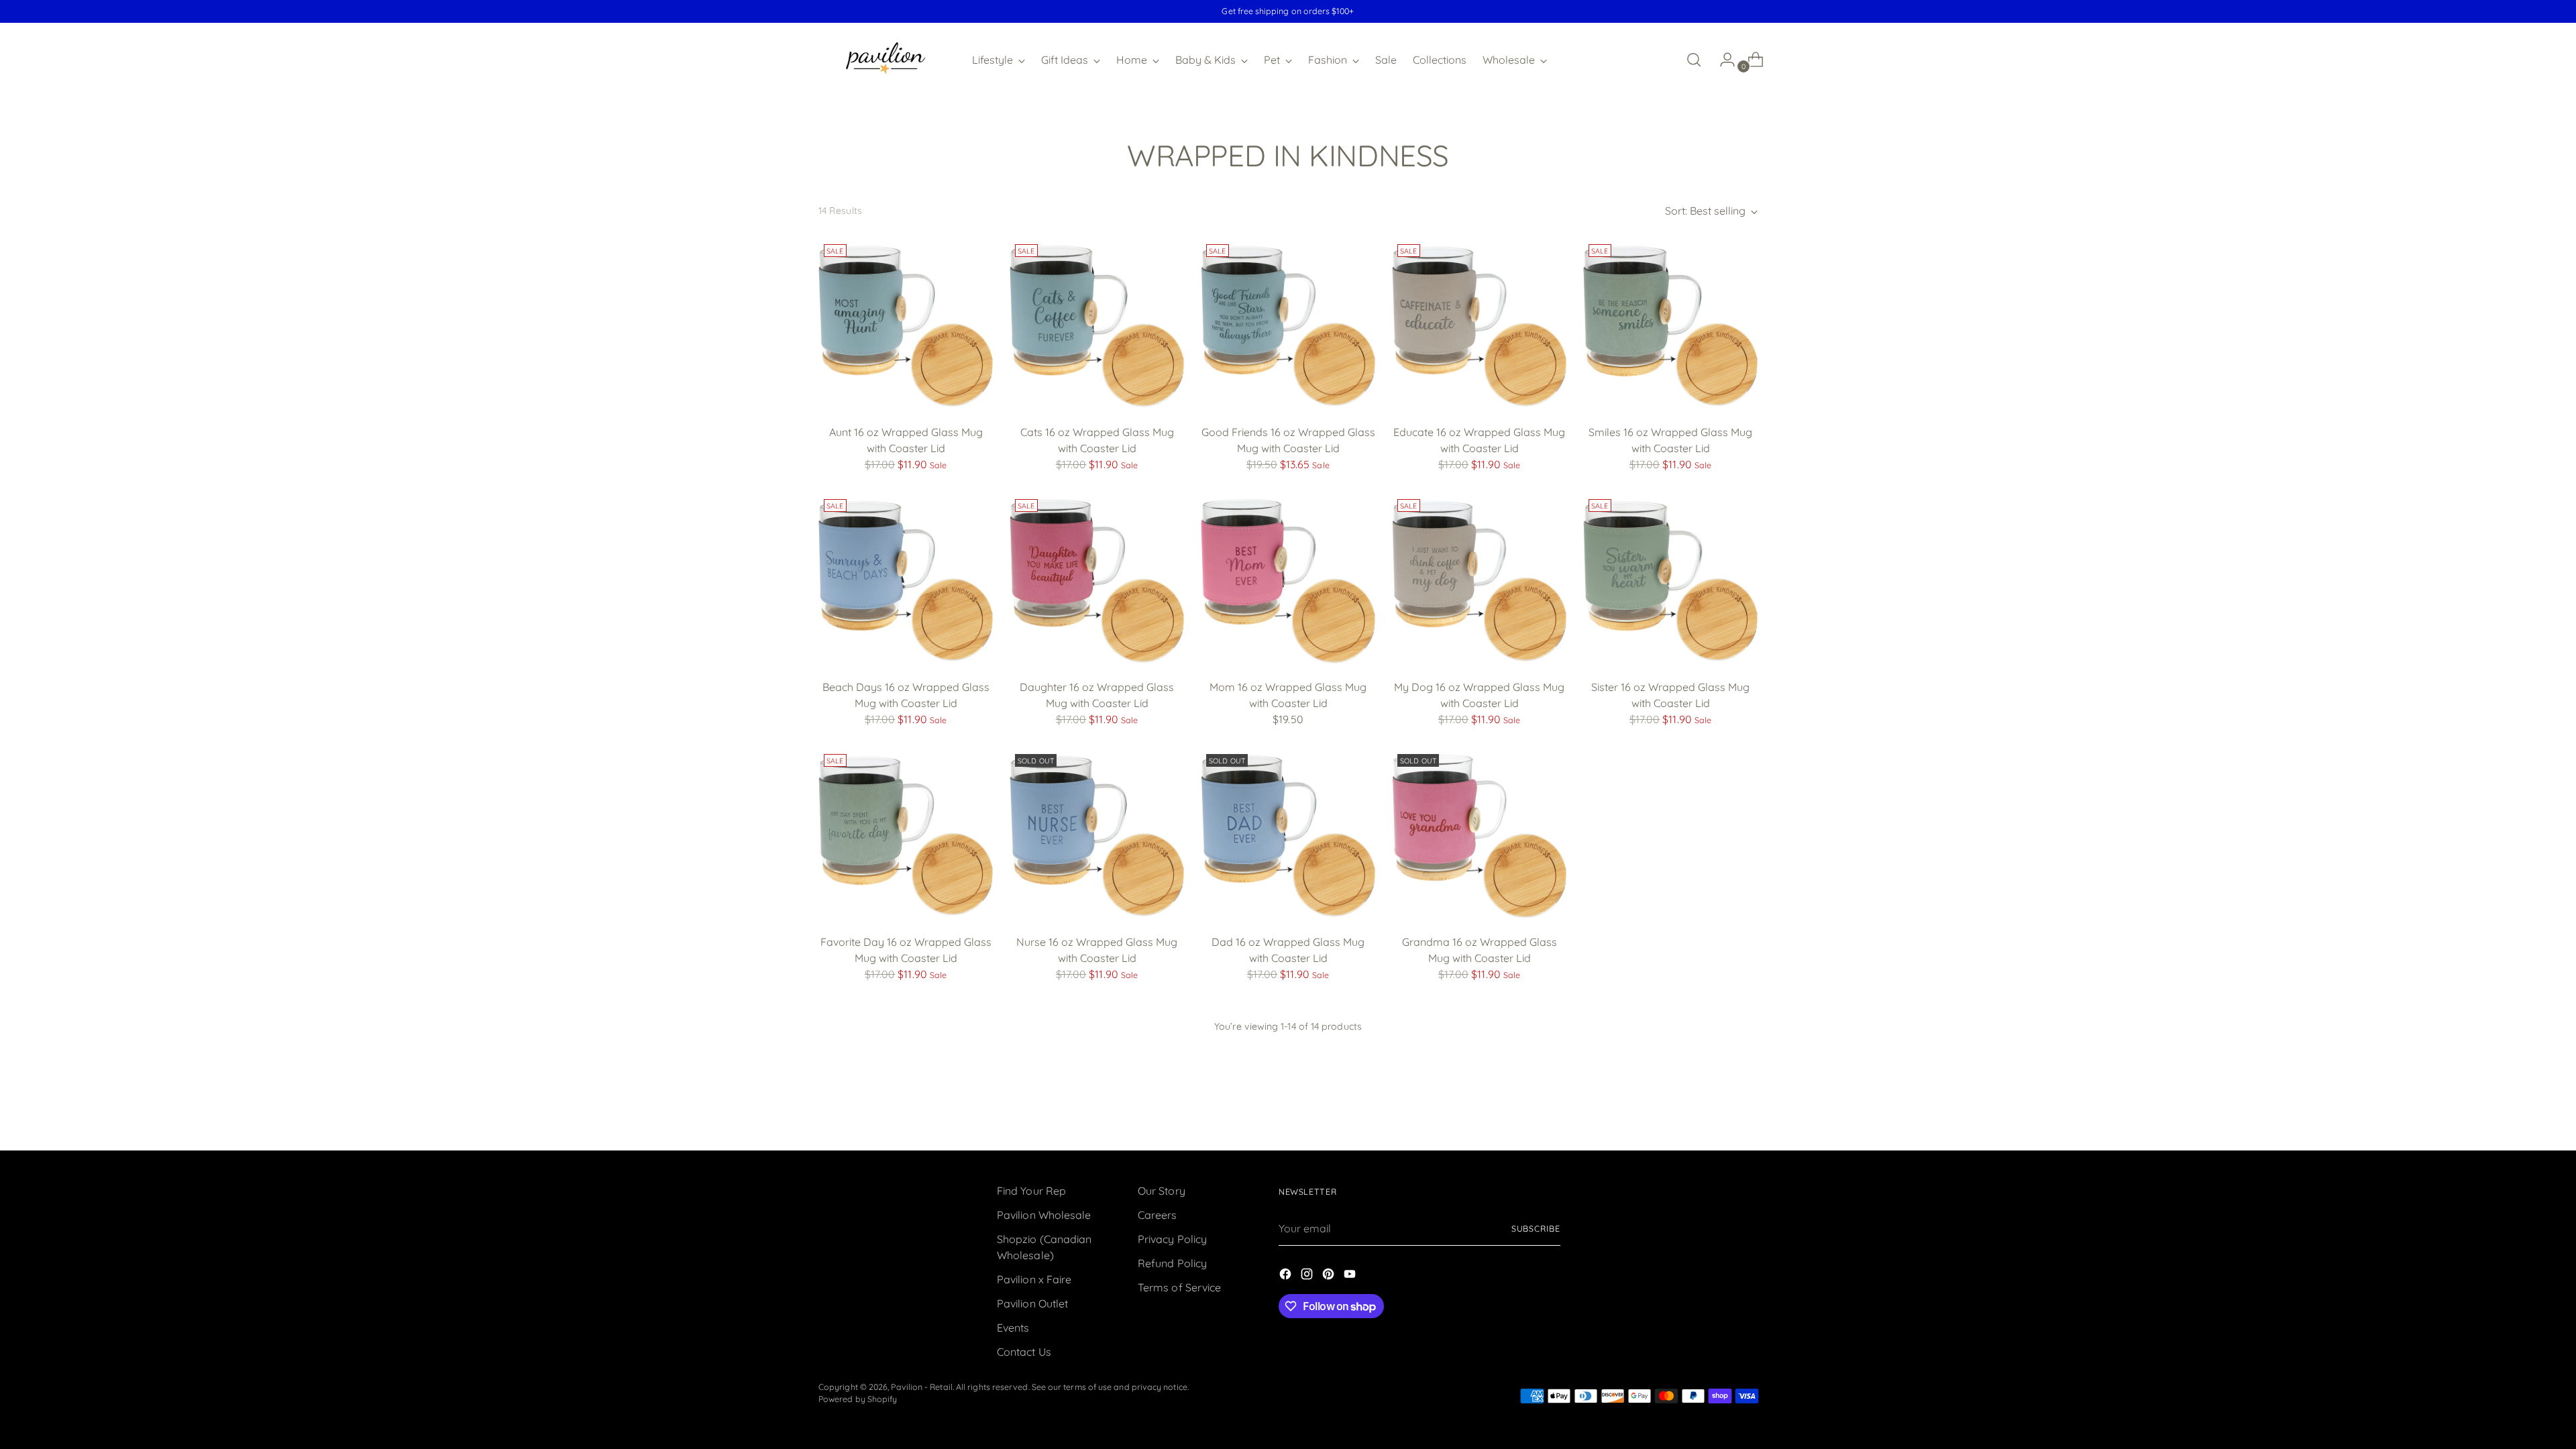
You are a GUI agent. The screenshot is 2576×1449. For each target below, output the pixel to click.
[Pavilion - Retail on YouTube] (1351, 1276)
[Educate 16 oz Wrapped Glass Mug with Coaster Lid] (1479, 326)
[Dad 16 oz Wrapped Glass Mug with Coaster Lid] (1288, 836)
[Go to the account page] (1722, 60)
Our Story (1162, 1191)
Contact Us (1024, 1352)
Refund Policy (1172, 1263)
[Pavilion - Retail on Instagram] (1308, 1276)
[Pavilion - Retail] (885, 60)
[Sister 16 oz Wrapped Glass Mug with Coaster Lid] (1670, 581)
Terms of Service (1179, 1287)
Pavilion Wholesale (1044, 1215)
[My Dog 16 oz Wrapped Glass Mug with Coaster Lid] (1479, 581)
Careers (1158, 1215)
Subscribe (1536, 1229)
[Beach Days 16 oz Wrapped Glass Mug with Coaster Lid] (906, 581)
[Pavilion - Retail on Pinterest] (1330, 1276)
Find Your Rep (1031, 1191)
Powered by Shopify (858, 1399)
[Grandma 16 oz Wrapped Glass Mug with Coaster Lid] (1479, 836)
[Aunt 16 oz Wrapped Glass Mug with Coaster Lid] (906, 326)
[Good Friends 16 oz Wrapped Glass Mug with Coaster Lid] (1288, 326)
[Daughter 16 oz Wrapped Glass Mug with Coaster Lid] (1097, 581)
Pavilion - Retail (921, 1387)
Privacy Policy (1172, 1239)
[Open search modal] (1694, 60)
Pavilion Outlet (1032, 1303)
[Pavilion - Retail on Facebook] (1287, 1276)
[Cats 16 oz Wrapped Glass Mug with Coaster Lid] (1097, 326)
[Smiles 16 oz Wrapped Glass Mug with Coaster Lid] (1670, 326)
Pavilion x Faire (1034, 1279)
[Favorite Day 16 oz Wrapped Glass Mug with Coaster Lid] (906, 836)
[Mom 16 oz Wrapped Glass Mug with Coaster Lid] (1288, 581)
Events (1013, 1328)
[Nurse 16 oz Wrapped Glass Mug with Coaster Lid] (1097, 836)
